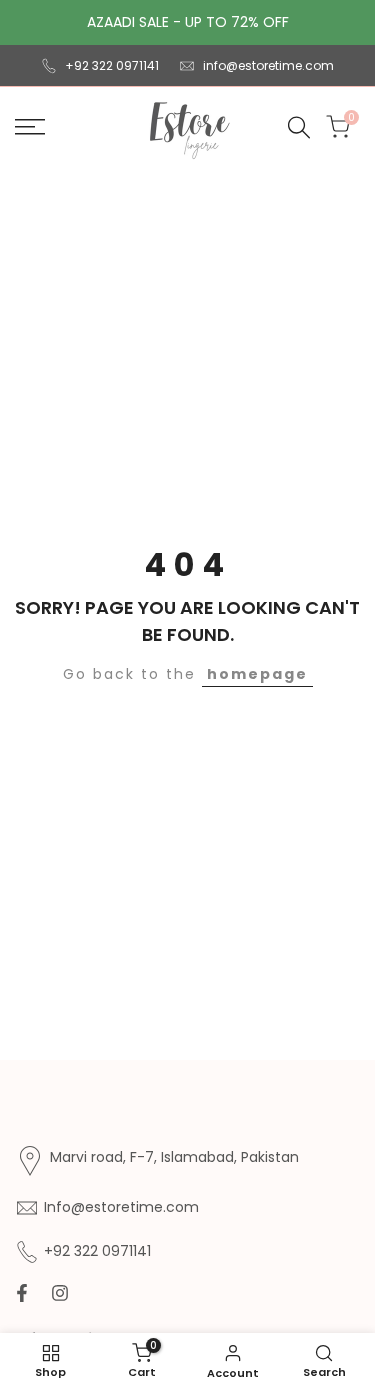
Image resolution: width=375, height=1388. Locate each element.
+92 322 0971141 (112, 65)
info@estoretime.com (268, 65)
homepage (257, 674)
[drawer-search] (299, 127)
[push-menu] (30, 127)
